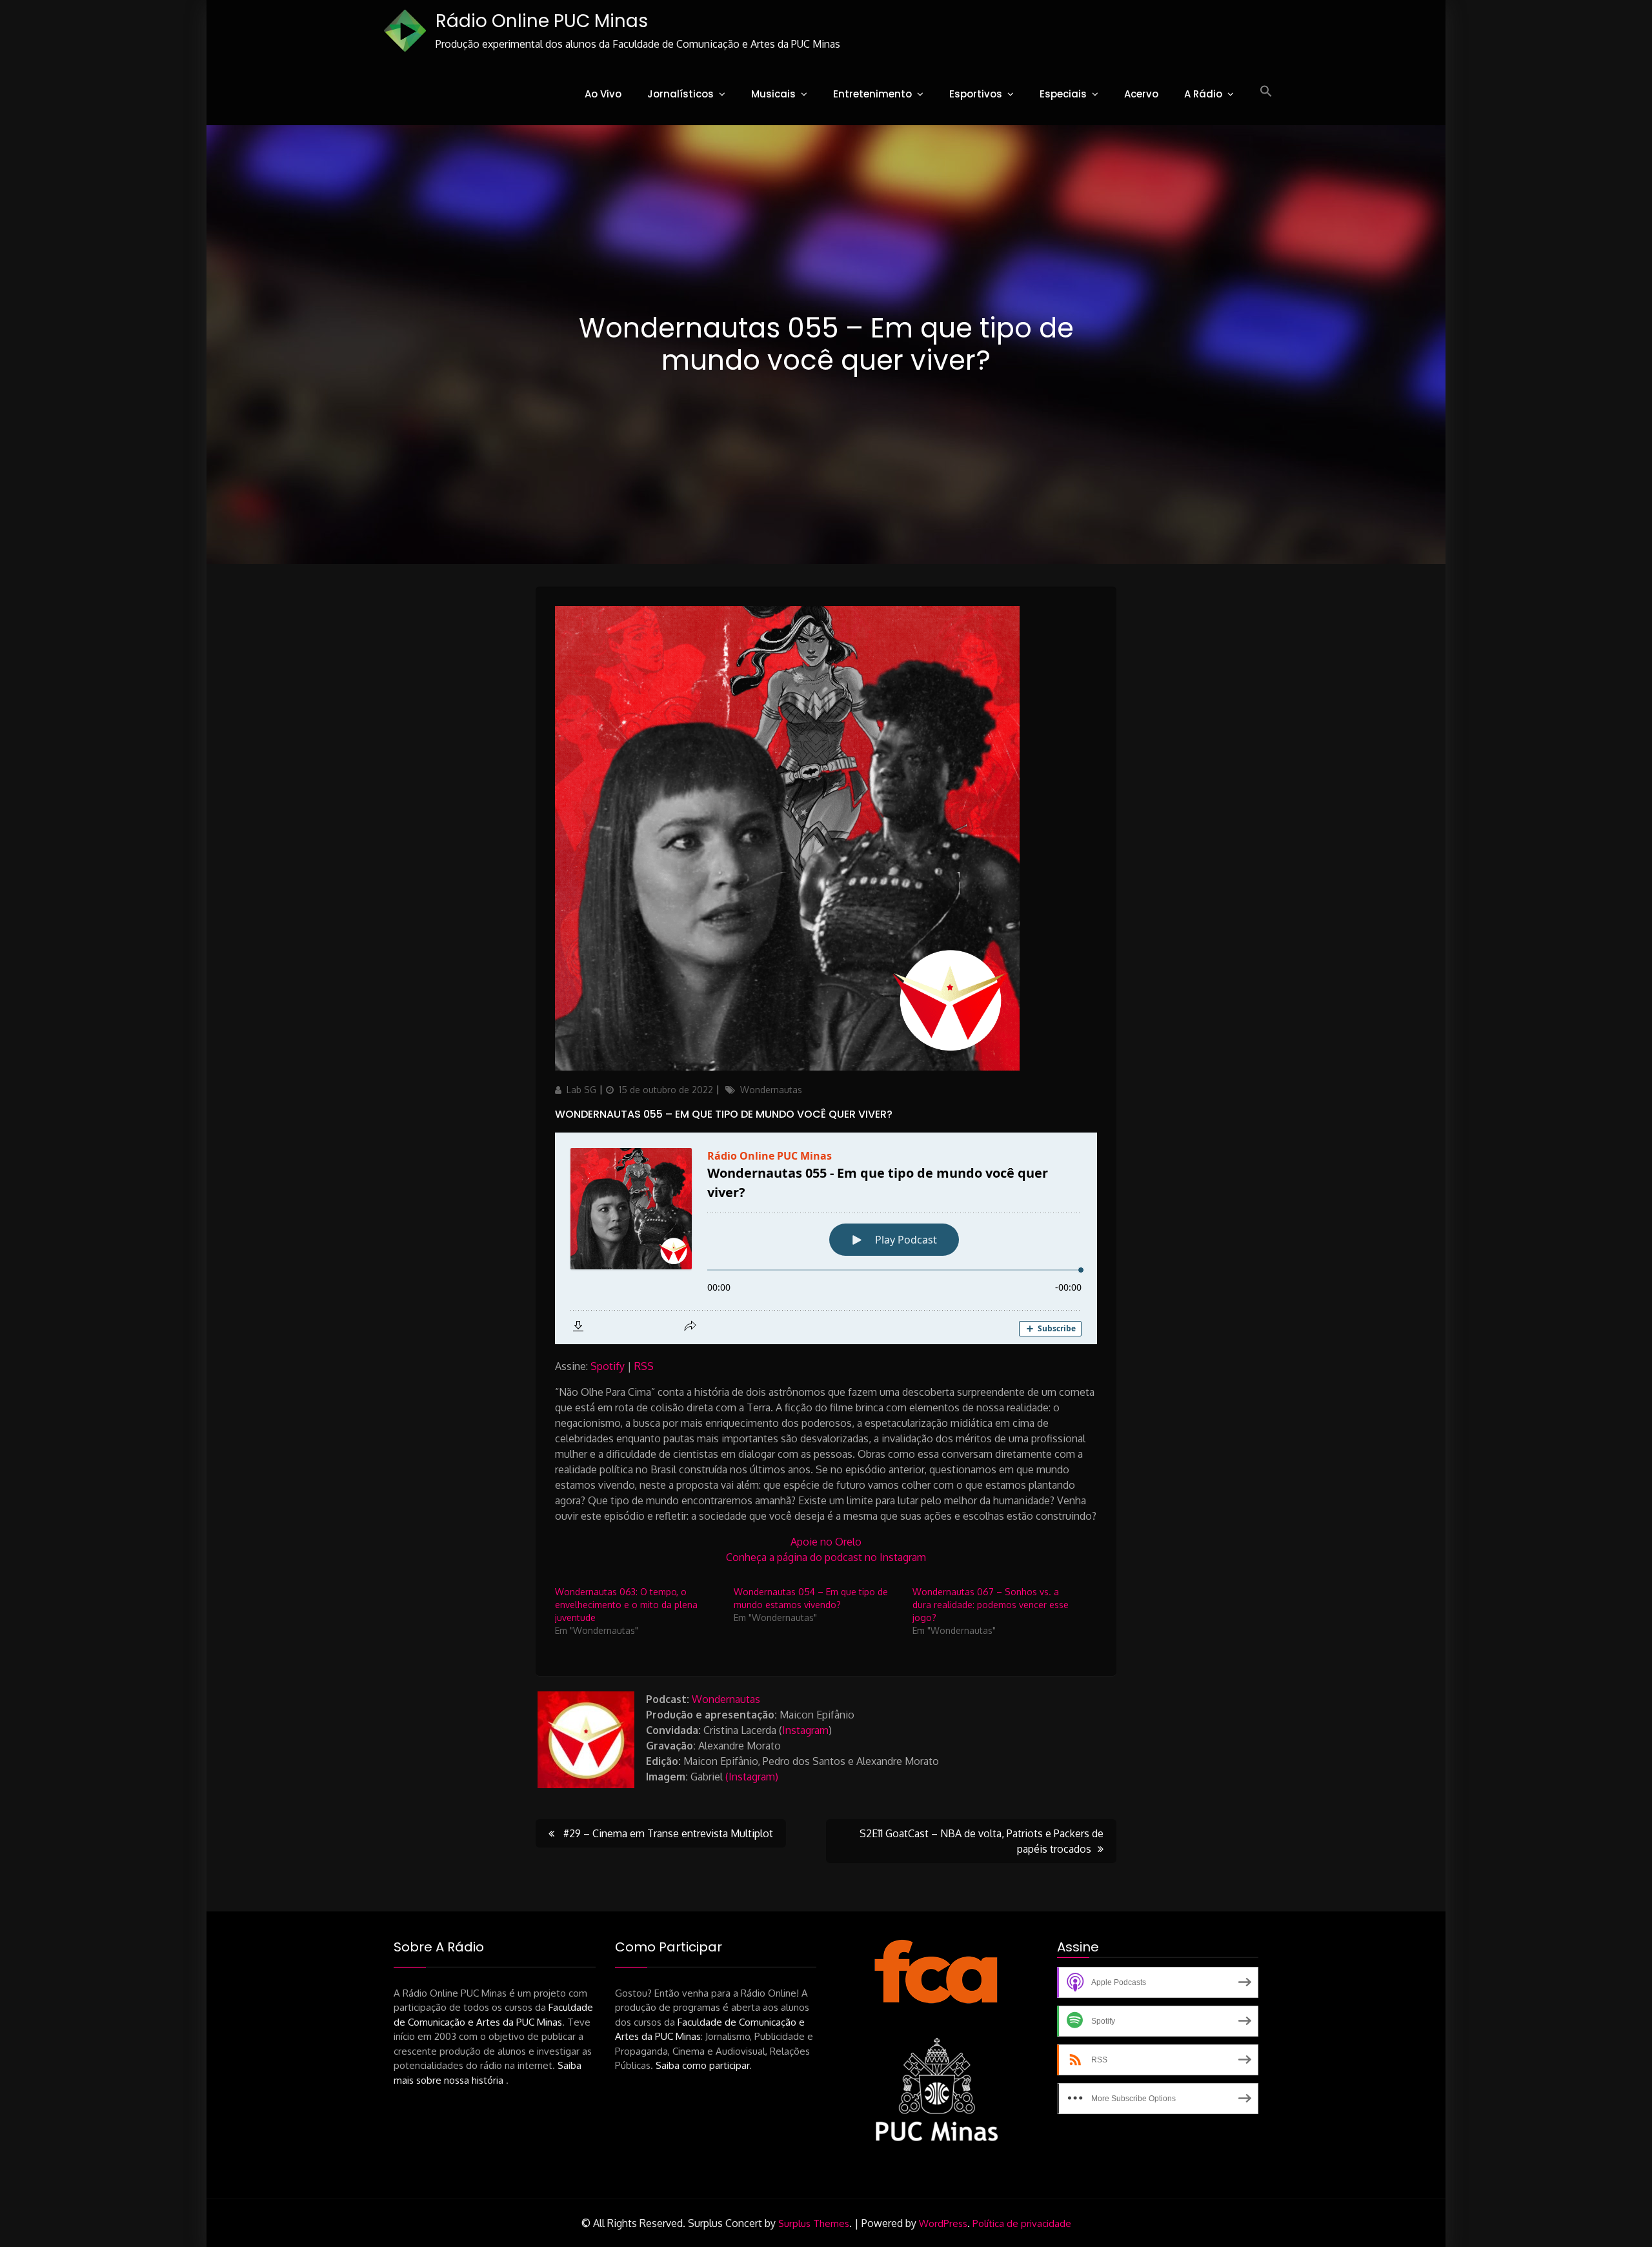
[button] (1266, 92)
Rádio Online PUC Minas (542, 21)
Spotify (608, 1366)
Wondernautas (771, 1090)
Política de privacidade (1022, 2223)
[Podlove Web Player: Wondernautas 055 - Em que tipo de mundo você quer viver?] (826, 1238)
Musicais (773, 94)
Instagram (805, 1730)
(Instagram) (752, 1777)
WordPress (943, 2223)
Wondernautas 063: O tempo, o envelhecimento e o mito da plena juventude (626, 1605)
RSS (644, 1366)
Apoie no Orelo (826, 1542)
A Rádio (1203, 94)
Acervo (1141, 94)
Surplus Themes (814, 2223)
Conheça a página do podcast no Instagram (826, 1557)
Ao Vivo (603, 94)
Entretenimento (872, 94)
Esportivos (976, 94)
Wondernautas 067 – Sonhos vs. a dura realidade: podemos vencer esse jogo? (991, 1605)
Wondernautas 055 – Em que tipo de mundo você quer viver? (724, 1114)
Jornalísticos (680, 94)
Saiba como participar (702, 2065)
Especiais (1063, 94)
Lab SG (581, 1090)
